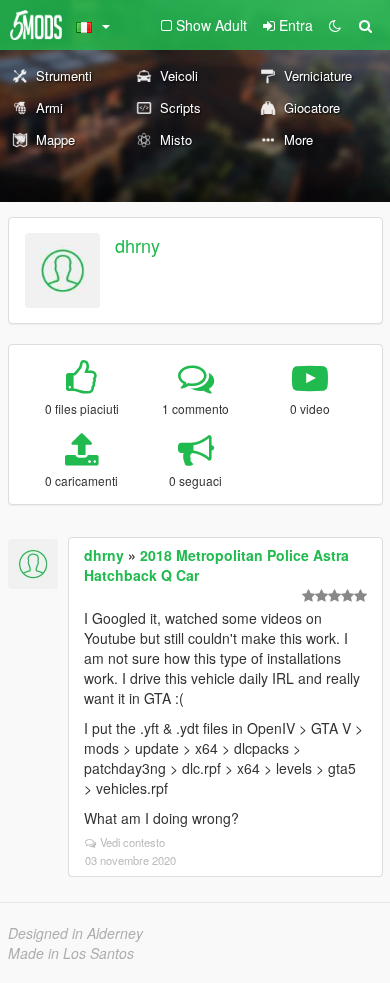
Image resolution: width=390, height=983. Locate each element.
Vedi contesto (132, 842)
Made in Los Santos (71, 953)
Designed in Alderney (75, 933)
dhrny (137, 245)
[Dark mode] (335, 25)
